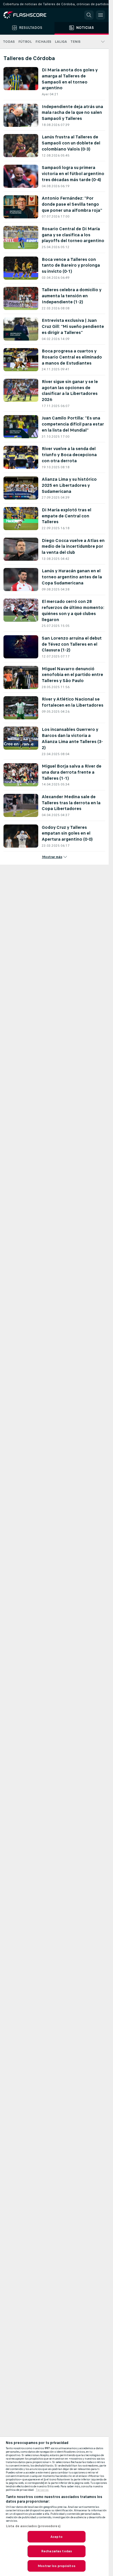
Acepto (57, 2537)
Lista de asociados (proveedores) (33, 2526)
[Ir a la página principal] (29, 15)
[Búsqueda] (89, 15)
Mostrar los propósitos (57, 2566)
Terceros (42, 2490)
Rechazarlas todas (57, 2551)
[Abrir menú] (101, 15)
